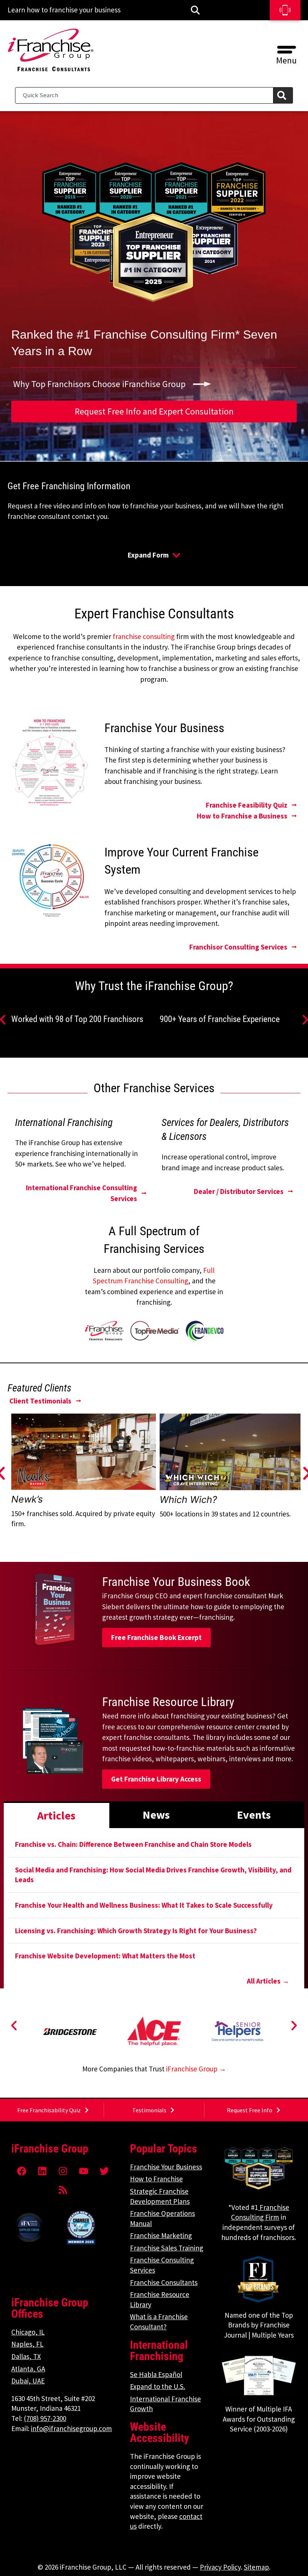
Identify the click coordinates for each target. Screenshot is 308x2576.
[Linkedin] (42, 2171)
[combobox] (144, 95)
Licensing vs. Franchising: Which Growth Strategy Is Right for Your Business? (136, 1931)
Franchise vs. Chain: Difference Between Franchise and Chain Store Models (133, 1844)
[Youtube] (84, 2171)
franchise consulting (144, 636)
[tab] (57, 1815)
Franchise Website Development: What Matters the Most (105, 1956)
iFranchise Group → (196, 2069)
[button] (286, 47)
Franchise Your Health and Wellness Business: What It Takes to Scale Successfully (144, 1905)
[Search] (283, 95)
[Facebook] (22, 2171)
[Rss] (63, 2190)
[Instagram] (63, 2171)
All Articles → (268, 1981)
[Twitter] (104, 2171)
